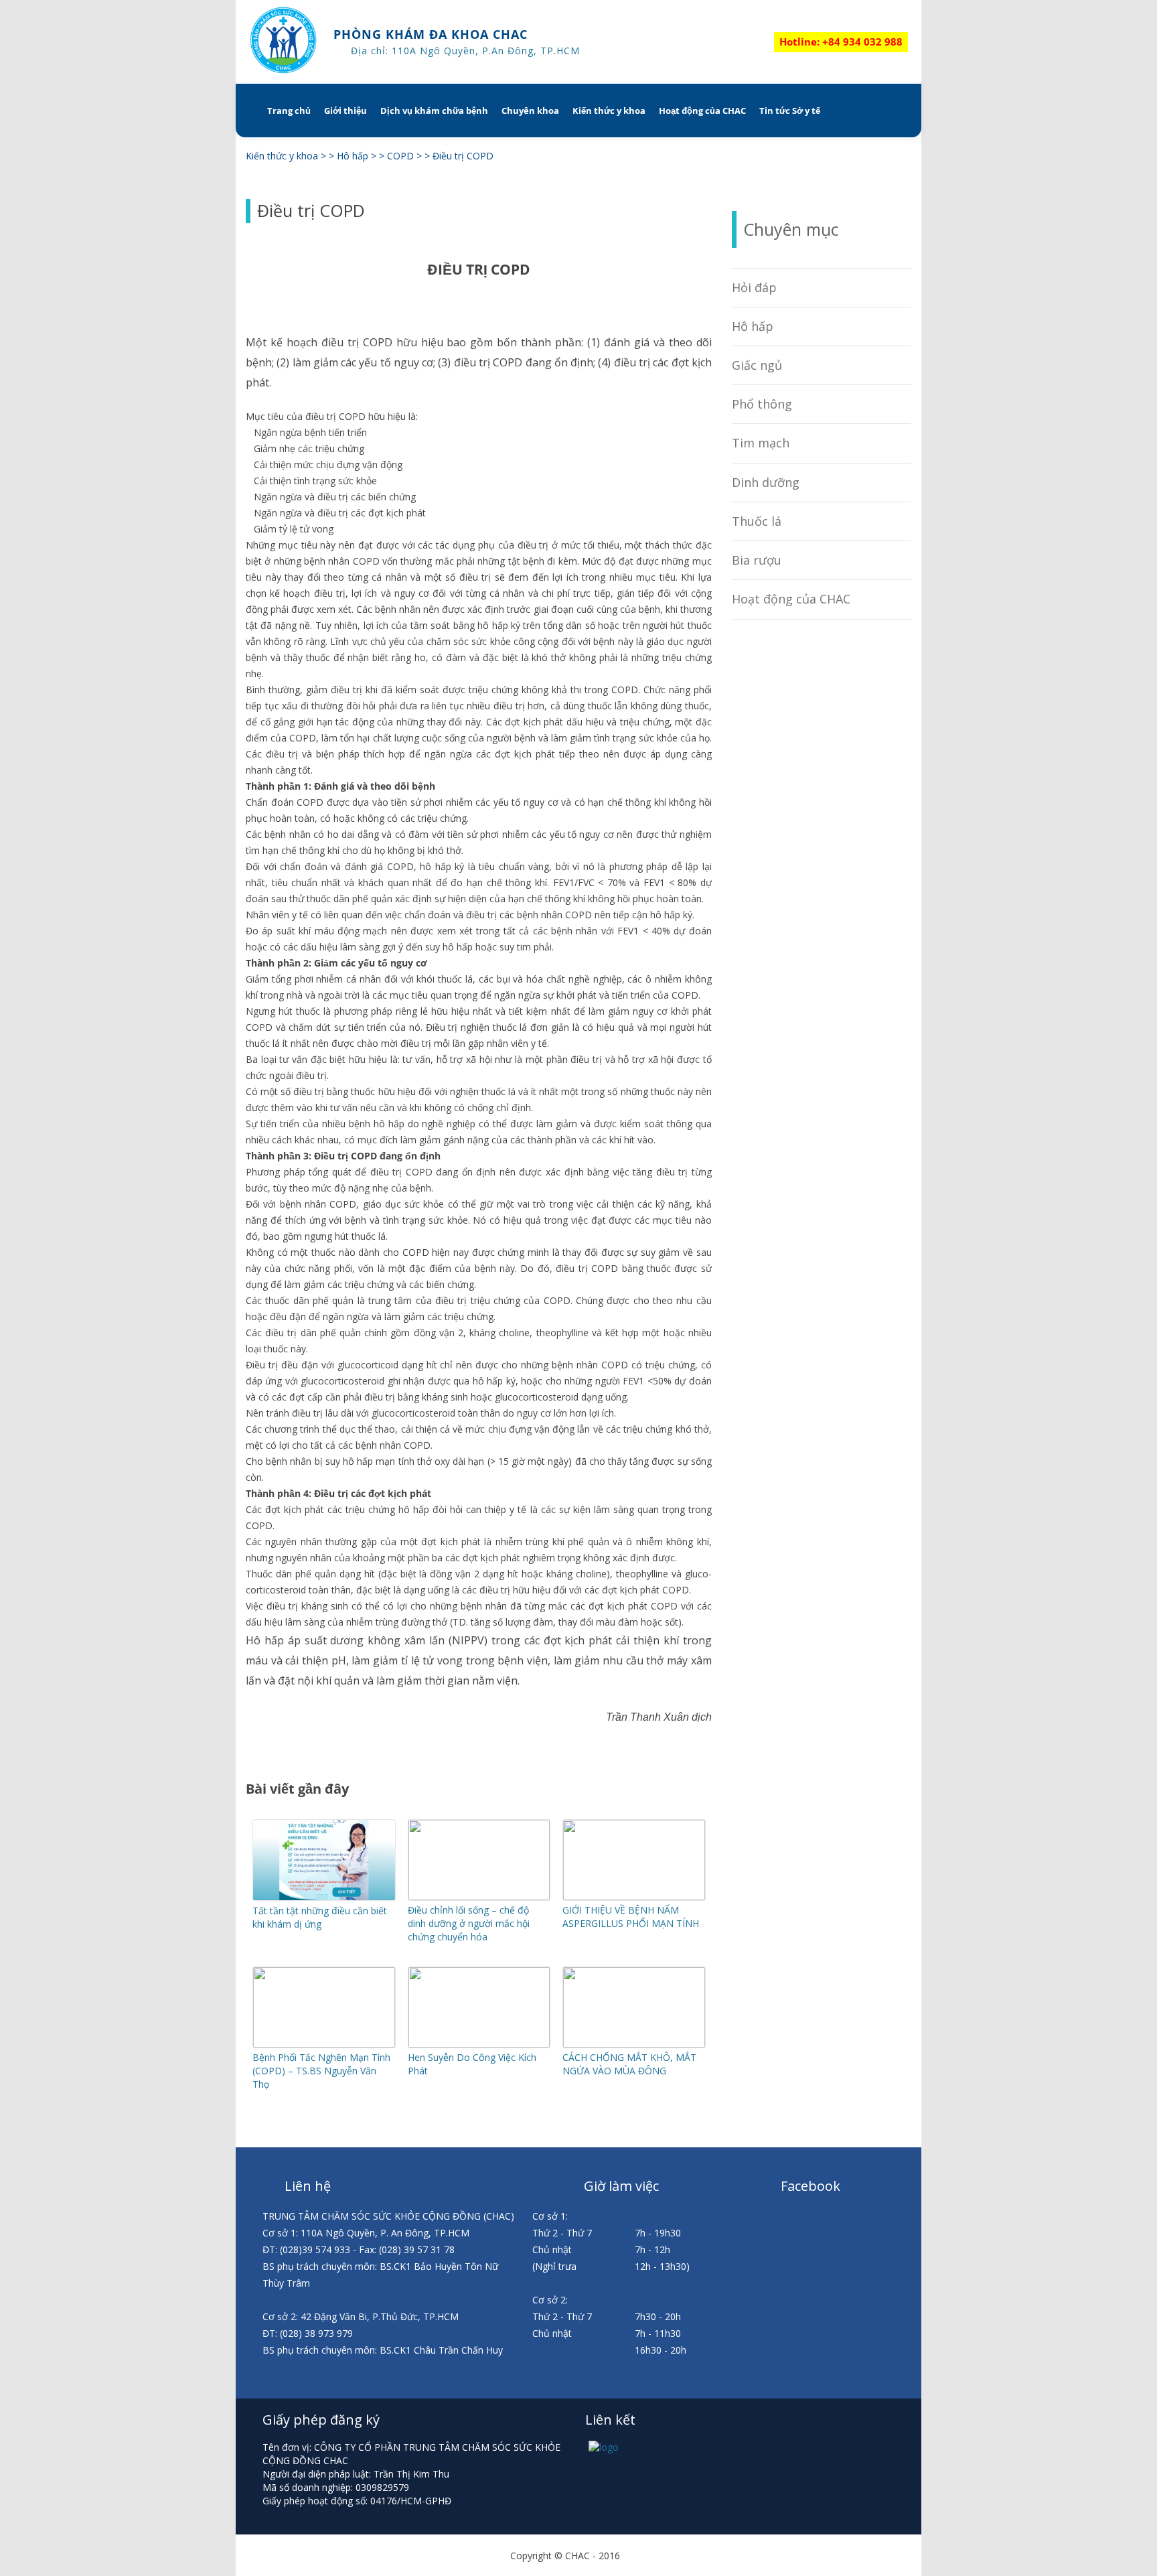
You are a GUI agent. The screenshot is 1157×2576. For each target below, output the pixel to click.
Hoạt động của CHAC (702, 111)
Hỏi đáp (754, 287)
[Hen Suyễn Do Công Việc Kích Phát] (479, 2044)
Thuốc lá (757, 521)
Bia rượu (757, 560)
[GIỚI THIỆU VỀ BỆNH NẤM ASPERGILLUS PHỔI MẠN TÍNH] (634, 1897)
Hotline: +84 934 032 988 (841, 42)
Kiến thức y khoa (609, 111)
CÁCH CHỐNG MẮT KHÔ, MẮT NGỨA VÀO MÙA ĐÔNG (629, 2064)
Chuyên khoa (530, 111)
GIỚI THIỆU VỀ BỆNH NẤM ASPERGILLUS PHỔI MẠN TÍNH (631, 1917)
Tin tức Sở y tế (790, 111)
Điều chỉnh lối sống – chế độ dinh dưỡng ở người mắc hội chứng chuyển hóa (469, 1923)
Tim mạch (761, 443)
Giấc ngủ (757, 365)
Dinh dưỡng (766, 482)
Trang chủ (289, 111)
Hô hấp (753, 326)
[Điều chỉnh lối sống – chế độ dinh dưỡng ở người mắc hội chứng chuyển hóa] (479, 1897)
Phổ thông (762, 404)
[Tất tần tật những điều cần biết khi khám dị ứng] (324, 1897)
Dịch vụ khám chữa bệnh (434, 111)
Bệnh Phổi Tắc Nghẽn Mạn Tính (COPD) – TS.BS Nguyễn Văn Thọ (321, 2071)
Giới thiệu (345, 111)
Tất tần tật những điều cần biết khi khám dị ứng (320, 1917)
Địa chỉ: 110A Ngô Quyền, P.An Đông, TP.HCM (465, 51)
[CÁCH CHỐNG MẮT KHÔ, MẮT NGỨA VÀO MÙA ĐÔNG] (634, 2044)
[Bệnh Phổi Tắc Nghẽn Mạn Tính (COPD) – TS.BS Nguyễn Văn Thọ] (324, 2044)
